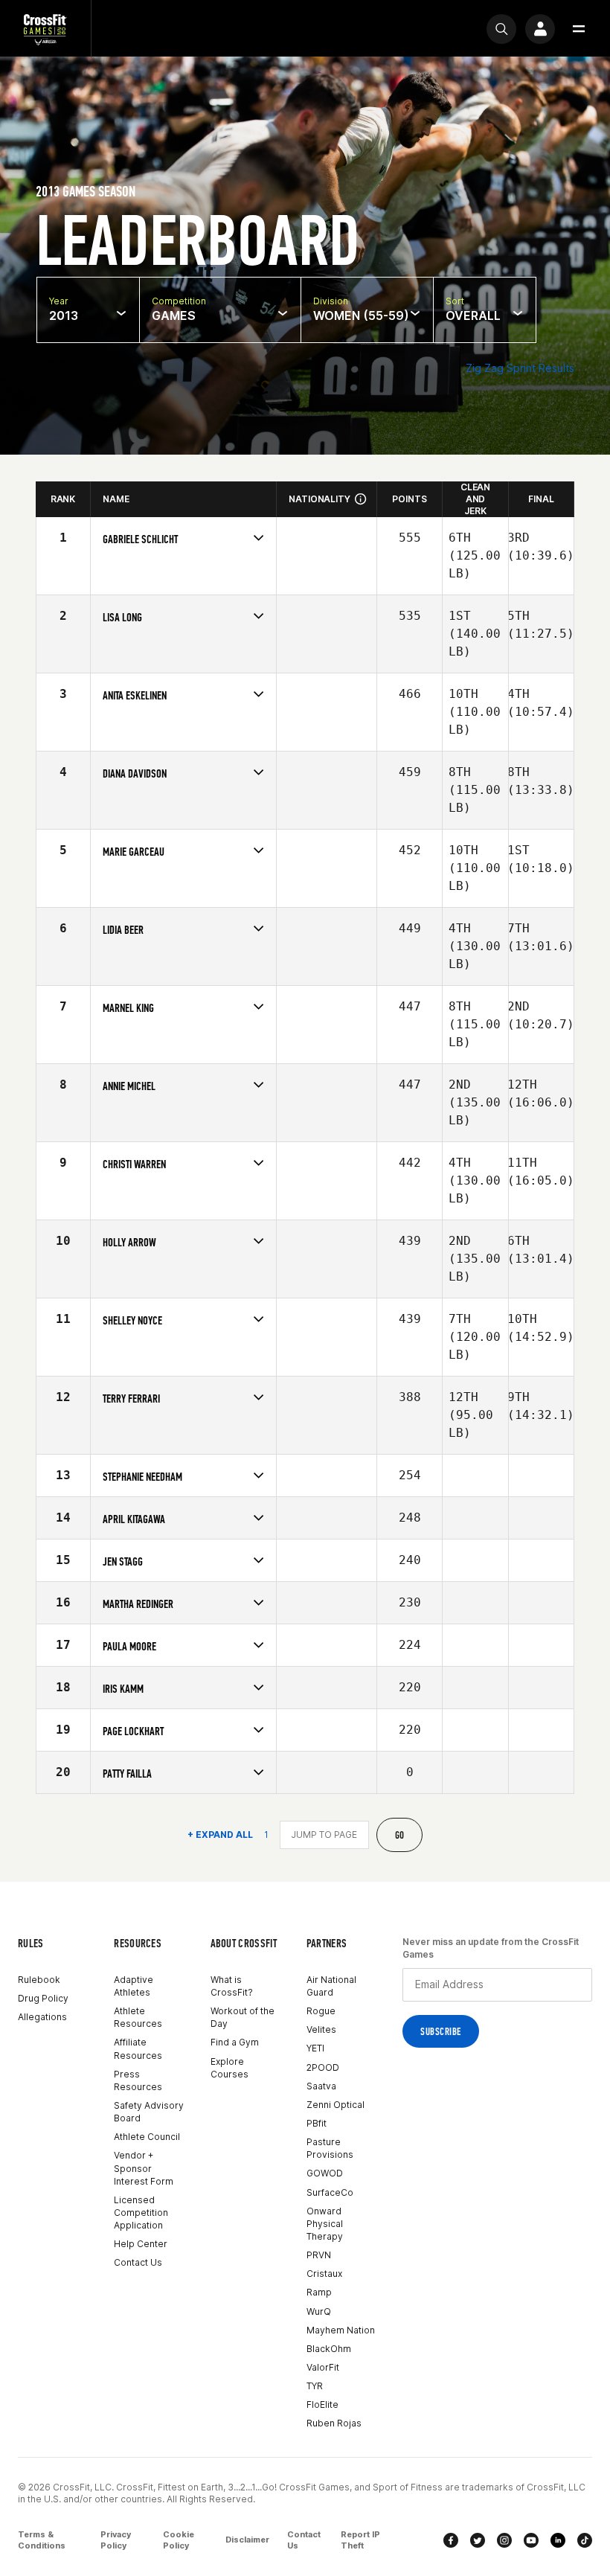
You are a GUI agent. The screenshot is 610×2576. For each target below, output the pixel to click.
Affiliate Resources (138, 2048)
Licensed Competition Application (141, 2213)
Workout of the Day (243, 2017)
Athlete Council (147, 2137)
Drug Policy (43, 1998)
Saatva (321, 2086)
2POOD (323, 2067)
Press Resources (138, 2080)
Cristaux (324, 2274)
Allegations (42, 2017)
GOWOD (325, 2173)
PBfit (317, 2123)
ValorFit (323, 2367)
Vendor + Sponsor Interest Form (144, 2168)
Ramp (319, 2292)
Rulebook (39, 1980)
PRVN (319, 2255)
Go (400, 1835)
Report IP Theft (360, 2540)
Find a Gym (235, 2042)
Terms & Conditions (42, 2540)
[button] (579, 29)
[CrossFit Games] (45, 29)
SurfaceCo (330, 2192)
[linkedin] (558, 2540)
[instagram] (504, 2540)
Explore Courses (229, 2068)
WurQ (319, 2311)
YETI (315, 2048)
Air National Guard (331, 1986)
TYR (315, 2386)
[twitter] (478, 2540)
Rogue (321, 2011)
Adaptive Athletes (134, 1986)
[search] (501, 29)
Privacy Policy (116, 2540)
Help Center (141, 2244)
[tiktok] (585, 2540)
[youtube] (531, 2540)
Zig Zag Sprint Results (520, 368)
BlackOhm (329, 2349)
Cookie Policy (179, 2540)
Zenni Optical (335, 2105)
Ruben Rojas (334, 2423)
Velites (321, 2029)
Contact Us (138, 2262)
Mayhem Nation (341, 2330)
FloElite (322, 2404)
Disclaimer (247, 2540)
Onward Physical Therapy (325, 2224)
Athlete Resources (138, 2017)
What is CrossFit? (232, 1986)
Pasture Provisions (330, 2148)
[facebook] (451, 2540)
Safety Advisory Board (149, 2112)
